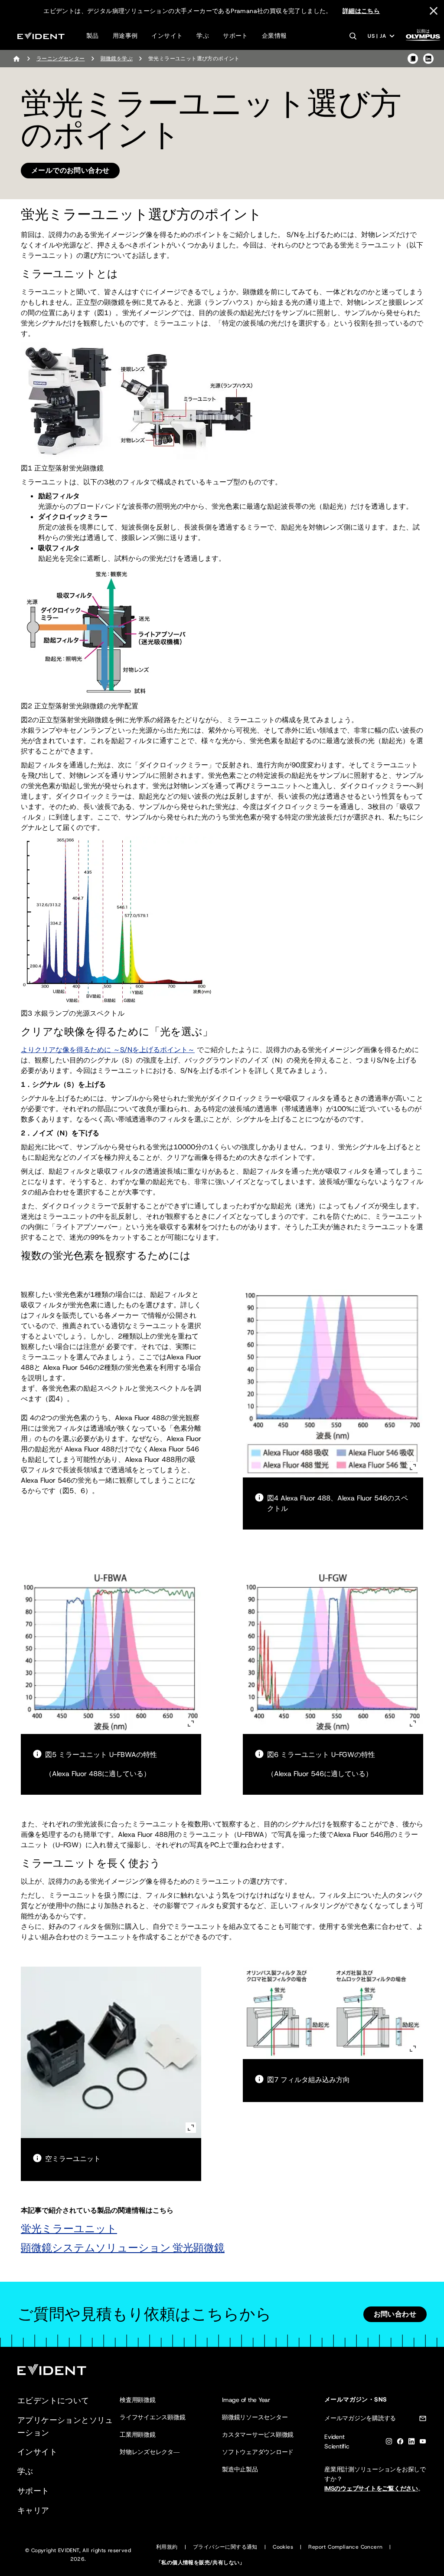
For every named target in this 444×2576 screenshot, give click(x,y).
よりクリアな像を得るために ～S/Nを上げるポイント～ (108, 1050)
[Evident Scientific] (41, 36)
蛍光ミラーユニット (69, 2229)
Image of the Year (246, 2400)
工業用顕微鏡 (138, 2435)
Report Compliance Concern (345, 2547)
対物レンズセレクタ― (150, 2452)
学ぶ (203, 36)
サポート (235, 36)
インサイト (167, 36)
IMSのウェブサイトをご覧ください (371, 2488)
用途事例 (125, 36)
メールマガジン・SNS (356, 2399)
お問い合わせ (395, 2314)
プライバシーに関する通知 (225, 2547)
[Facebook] (400, 2443)
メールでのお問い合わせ (70, 170)
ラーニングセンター (61, 59)
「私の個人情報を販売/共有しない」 (201, 2563)
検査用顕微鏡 (138, 2400)
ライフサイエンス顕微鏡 (152, 2417)
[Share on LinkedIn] (428, 59)
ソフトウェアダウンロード (258, 2452)
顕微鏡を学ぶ (117, 59)
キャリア (33, 2510)
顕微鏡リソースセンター (255, 2417)
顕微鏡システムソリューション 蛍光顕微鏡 (123, 2248)
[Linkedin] (411, 2443)
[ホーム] (16, 59)
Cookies (283, 2547)
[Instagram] (389, 2443)
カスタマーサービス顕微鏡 (258, 2435)
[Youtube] (423, 2443)
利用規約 (167, 2547)
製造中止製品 (240, 2469)
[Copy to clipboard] (413, 59)
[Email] (423, 2420)
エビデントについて (53, 2401)
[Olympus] (423, 38)
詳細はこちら (361, 11)
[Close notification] (434, 11)
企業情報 (274, 36)
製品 (93, 36)
